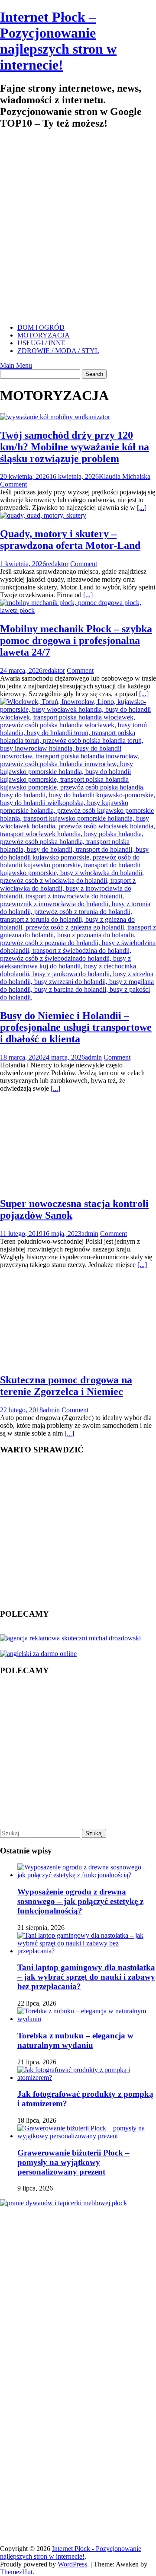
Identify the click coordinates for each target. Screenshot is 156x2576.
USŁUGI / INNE (41, 343)
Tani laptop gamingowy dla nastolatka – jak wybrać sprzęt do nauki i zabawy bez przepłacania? (86, 1977)
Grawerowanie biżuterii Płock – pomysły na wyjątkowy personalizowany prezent (73, 2162)
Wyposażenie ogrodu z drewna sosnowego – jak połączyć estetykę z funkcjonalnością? (80, 1901)
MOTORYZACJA (44, 335)
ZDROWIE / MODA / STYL (58, 351)
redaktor (57, 564)
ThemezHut (16, 2572)
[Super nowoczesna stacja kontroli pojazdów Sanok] (72, 1185)
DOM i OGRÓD (41, 327)
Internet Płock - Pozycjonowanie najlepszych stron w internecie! (71, 2552)
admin (93, 1057)
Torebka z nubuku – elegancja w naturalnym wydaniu (75, 2040)
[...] (142, 508)
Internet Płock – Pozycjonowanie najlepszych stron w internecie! (58, 41)
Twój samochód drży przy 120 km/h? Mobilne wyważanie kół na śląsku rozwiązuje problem (75, 447)
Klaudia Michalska (125, 476)
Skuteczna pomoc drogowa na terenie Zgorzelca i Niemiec (66, 1386)
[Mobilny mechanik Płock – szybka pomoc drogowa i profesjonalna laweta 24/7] (78, 610)
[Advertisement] (78, 231)
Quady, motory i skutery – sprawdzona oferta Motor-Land (70, 540)
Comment (13, 484)
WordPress (72, 2564)
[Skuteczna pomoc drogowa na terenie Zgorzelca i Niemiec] (71, 1361)
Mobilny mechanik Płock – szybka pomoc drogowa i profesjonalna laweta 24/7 (76, 640)
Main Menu (16, 365)
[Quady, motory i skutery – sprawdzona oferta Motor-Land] (43, 515)
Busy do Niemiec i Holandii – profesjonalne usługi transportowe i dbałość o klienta (76, 1027)
